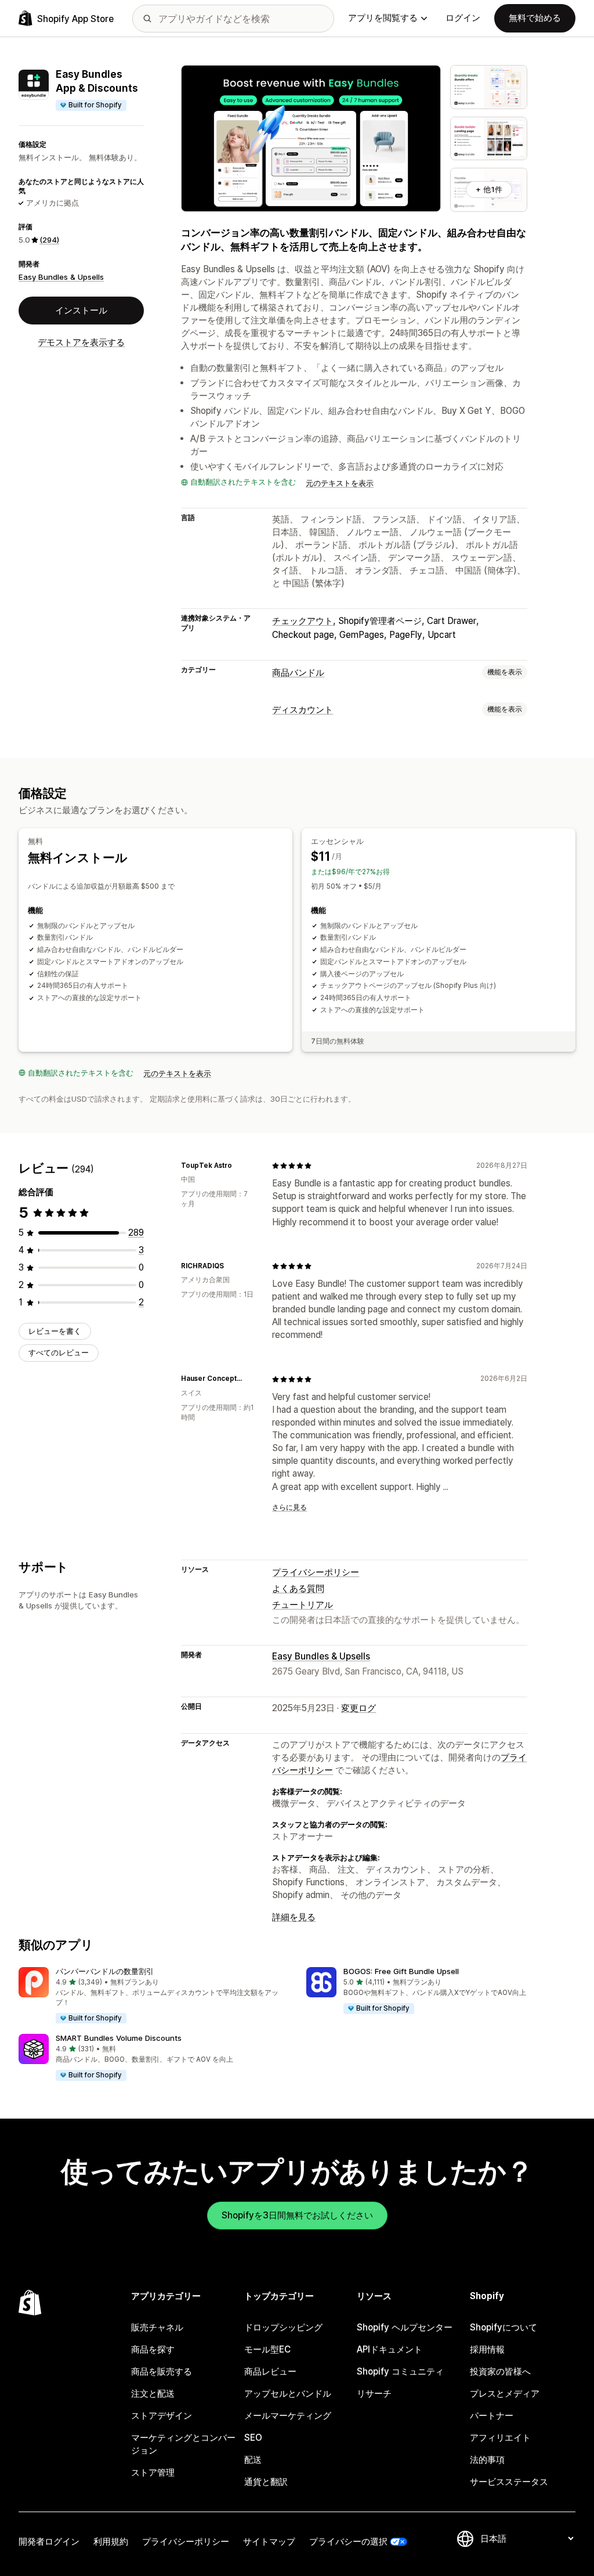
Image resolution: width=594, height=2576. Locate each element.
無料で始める (535, 18)
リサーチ (374, 2393)
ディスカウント (303, 710)
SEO (253, 2438)
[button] (153, 1996)
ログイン (463, 18)
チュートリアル (303, 1605)
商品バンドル (298, 672)
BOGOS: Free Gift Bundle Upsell (401, 1971)
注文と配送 (153, 2393)
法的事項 (487, 2460)
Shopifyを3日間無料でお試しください (297, 2215)
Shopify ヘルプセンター (405, 2327)
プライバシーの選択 (348, 2541)
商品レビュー (270, 2371)
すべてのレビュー (59, 1352)
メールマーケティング (288, 2416)
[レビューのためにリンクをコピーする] (239, 1166)
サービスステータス (509, 2482)
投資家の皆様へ (500, 2371)
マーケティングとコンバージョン (183, 2444)
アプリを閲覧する (383, 18)
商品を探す (153, 2349)
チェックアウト (303, 621)
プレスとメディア (505, 2393)
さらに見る (289, 1507)
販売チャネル (157, 2327)
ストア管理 (153, 2472)
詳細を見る (294, 1917)
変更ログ (358, 1708)
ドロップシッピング (283, 2327)
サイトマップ (269, 2541)
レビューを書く (55, 1331)
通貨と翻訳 (266, 2482)
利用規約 (111, 2541)
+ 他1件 (489, 189)
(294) (49, 240)
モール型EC (267, 2349)
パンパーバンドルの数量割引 (105, 1971)
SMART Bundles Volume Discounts (119, 2038)
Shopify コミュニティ (400, 2371)
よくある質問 (298, 1588)
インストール (81, 310)
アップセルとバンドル (288, 2393)
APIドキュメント (390, 2349)
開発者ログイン (49, 2541)
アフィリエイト (500, 2438)
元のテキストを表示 (340, 483)
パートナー (492, 2416)
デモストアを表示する (81, 342)
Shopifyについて (504, 2327)
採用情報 (487, 2349)
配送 (253, 2460)
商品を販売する (162, 2371)
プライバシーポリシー (316, 1572)
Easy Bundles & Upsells (61, 277)
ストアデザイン (162, 2416)
